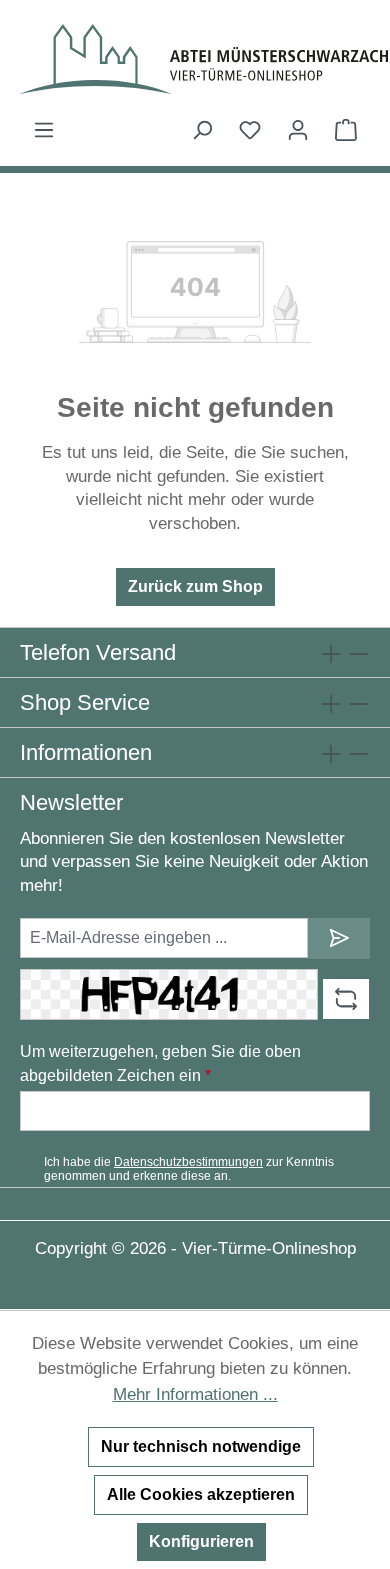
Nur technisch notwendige (201, 1446)
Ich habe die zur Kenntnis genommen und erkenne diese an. (189, 1169)
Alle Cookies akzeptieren (201, 1494)
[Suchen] (202, 130)
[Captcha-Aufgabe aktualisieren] (346, 999)
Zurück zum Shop (195, 586)
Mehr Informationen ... (195, 1394)
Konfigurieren (201, 1541)
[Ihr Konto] (298, 130)
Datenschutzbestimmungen (188, 1162)
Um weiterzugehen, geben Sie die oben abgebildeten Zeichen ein (160, 1063)
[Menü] (44, 130)
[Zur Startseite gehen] (195, 59)
